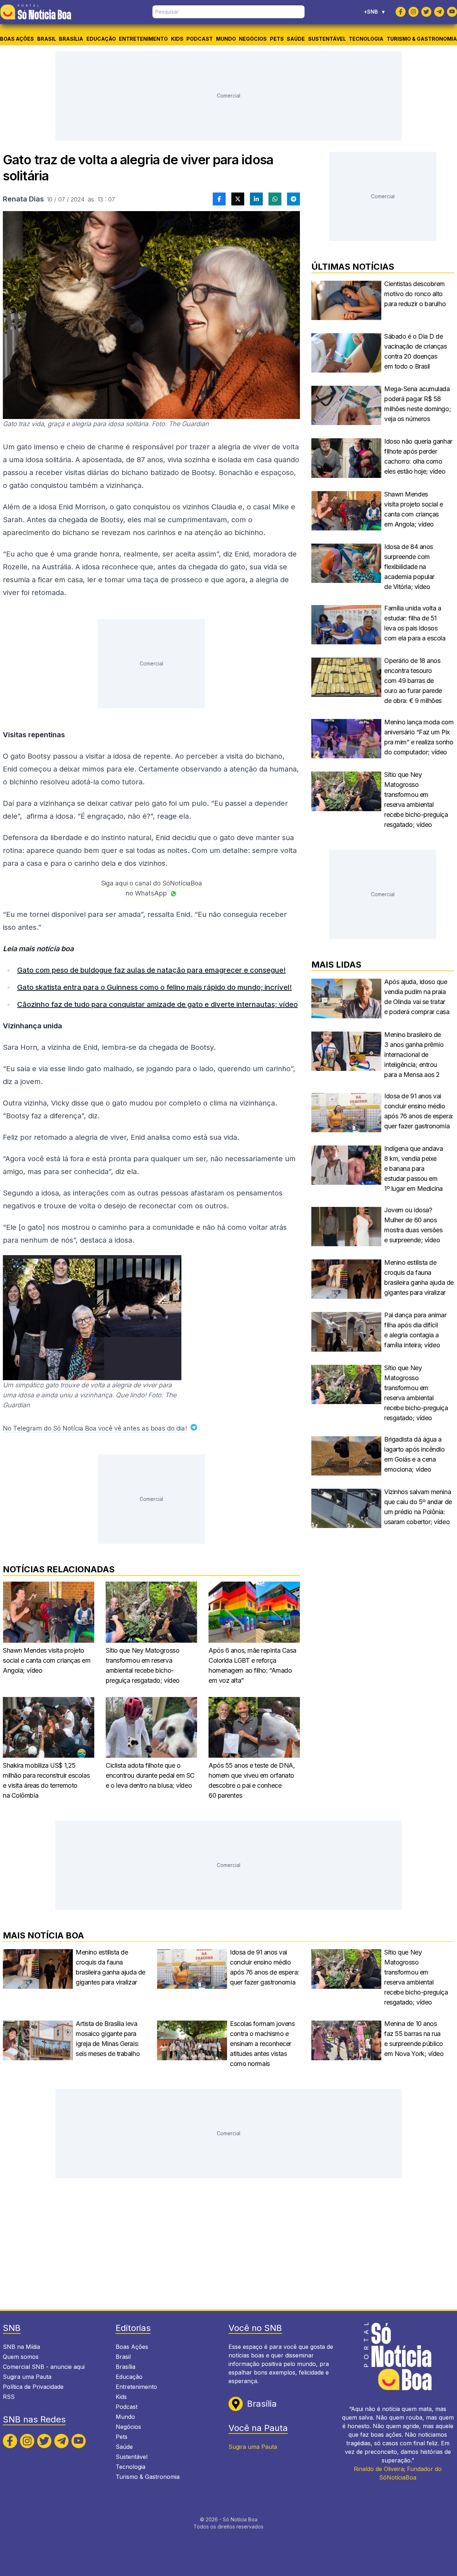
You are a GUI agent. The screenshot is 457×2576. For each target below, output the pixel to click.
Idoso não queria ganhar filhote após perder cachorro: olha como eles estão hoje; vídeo (418, 456)
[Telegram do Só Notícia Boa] (439, 12)
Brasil (47, 39)
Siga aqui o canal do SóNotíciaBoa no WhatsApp (152, 888)
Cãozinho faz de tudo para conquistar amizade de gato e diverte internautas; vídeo (157, 1004)
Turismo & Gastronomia (422, 39)
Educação (101, 39)
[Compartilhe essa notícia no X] (238, 199)
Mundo (226, 39)
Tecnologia (366, 39)
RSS (9, 2397)
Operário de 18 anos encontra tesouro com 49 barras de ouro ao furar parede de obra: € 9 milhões (413, 681)
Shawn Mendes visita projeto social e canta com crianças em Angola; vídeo (47, 1660)
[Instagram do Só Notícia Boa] (413, 12)
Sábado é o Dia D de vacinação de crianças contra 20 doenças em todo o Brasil (416, 351)
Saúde (296, 39)
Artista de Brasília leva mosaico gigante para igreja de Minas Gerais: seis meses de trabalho (108, 2039)
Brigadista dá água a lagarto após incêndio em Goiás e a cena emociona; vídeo (415, 1454)
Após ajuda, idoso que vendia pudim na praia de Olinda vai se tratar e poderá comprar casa (417, 997)
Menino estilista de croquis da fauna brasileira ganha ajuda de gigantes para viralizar (419, 1277)
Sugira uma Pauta (27, 2377)
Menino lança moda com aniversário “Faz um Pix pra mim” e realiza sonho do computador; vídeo (419, 737)
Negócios (253, 39)
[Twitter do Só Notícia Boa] (426, 12)
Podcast (200, 39)
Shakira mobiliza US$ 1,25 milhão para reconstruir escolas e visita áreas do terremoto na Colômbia (46, 1780)
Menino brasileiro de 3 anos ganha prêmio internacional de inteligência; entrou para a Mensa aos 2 (414, 1055)
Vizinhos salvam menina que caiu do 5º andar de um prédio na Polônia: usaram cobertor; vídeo (418, 1507)
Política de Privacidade (33, 2387)
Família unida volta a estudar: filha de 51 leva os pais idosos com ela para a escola (415, 623)
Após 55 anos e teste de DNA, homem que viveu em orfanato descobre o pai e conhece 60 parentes (252, 1780)
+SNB (374, 12)
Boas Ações (17, 39)
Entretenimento (143, 39)
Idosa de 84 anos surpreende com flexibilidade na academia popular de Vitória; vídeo (409, 567)
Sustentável (327, 39)
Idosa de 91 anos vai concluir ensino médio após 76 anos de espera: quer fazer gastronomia (419, 1111)
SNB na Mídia (21, 2347)
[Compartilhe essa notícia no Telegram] (293, 199)
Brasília (71, 39)
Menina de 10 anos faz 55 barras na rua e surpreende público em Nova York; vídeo (414, 2039)
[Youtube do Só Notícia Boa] (452, 12)
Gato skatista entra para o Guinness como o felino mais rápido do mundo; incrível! (154, 987)
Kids (177, 39)
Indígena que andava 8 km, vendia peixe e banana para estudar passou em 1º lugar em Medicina (413, 1169)
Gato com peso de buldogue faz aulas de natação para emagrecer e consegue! (151, 970)
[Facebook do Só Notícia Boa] (401, 12)
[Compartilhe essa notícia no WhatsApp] (275, 199)
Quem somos (21, 2357)
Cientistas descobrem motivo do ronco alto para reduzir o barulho (415, 294)
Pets (277, 39)
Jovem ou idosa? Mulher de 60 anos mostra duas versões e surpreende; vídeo (413, 1225)
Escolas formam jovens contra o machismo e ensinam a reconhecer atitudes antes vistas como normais (262, 2044)
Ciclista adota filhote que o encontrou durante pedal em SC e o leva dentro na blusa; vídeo (150, 1775)
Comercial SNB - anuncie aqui (44, 2367)
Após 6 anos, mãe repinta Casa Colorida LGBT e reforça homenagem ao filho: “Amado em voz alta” (252, 1665)
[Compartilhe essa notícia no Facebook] (219, 199)
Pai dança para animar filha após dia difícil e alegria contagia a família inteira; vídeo (415, 1330)
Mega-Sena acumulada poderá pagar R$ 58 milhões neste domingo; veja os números (418, 404)
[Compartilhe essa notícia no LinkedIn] (256, 199)
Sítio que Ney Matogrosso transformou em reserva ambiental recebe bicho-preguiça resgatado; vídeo (143, 1665)
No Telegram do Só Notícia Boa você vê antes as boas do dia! (95, 1428)
